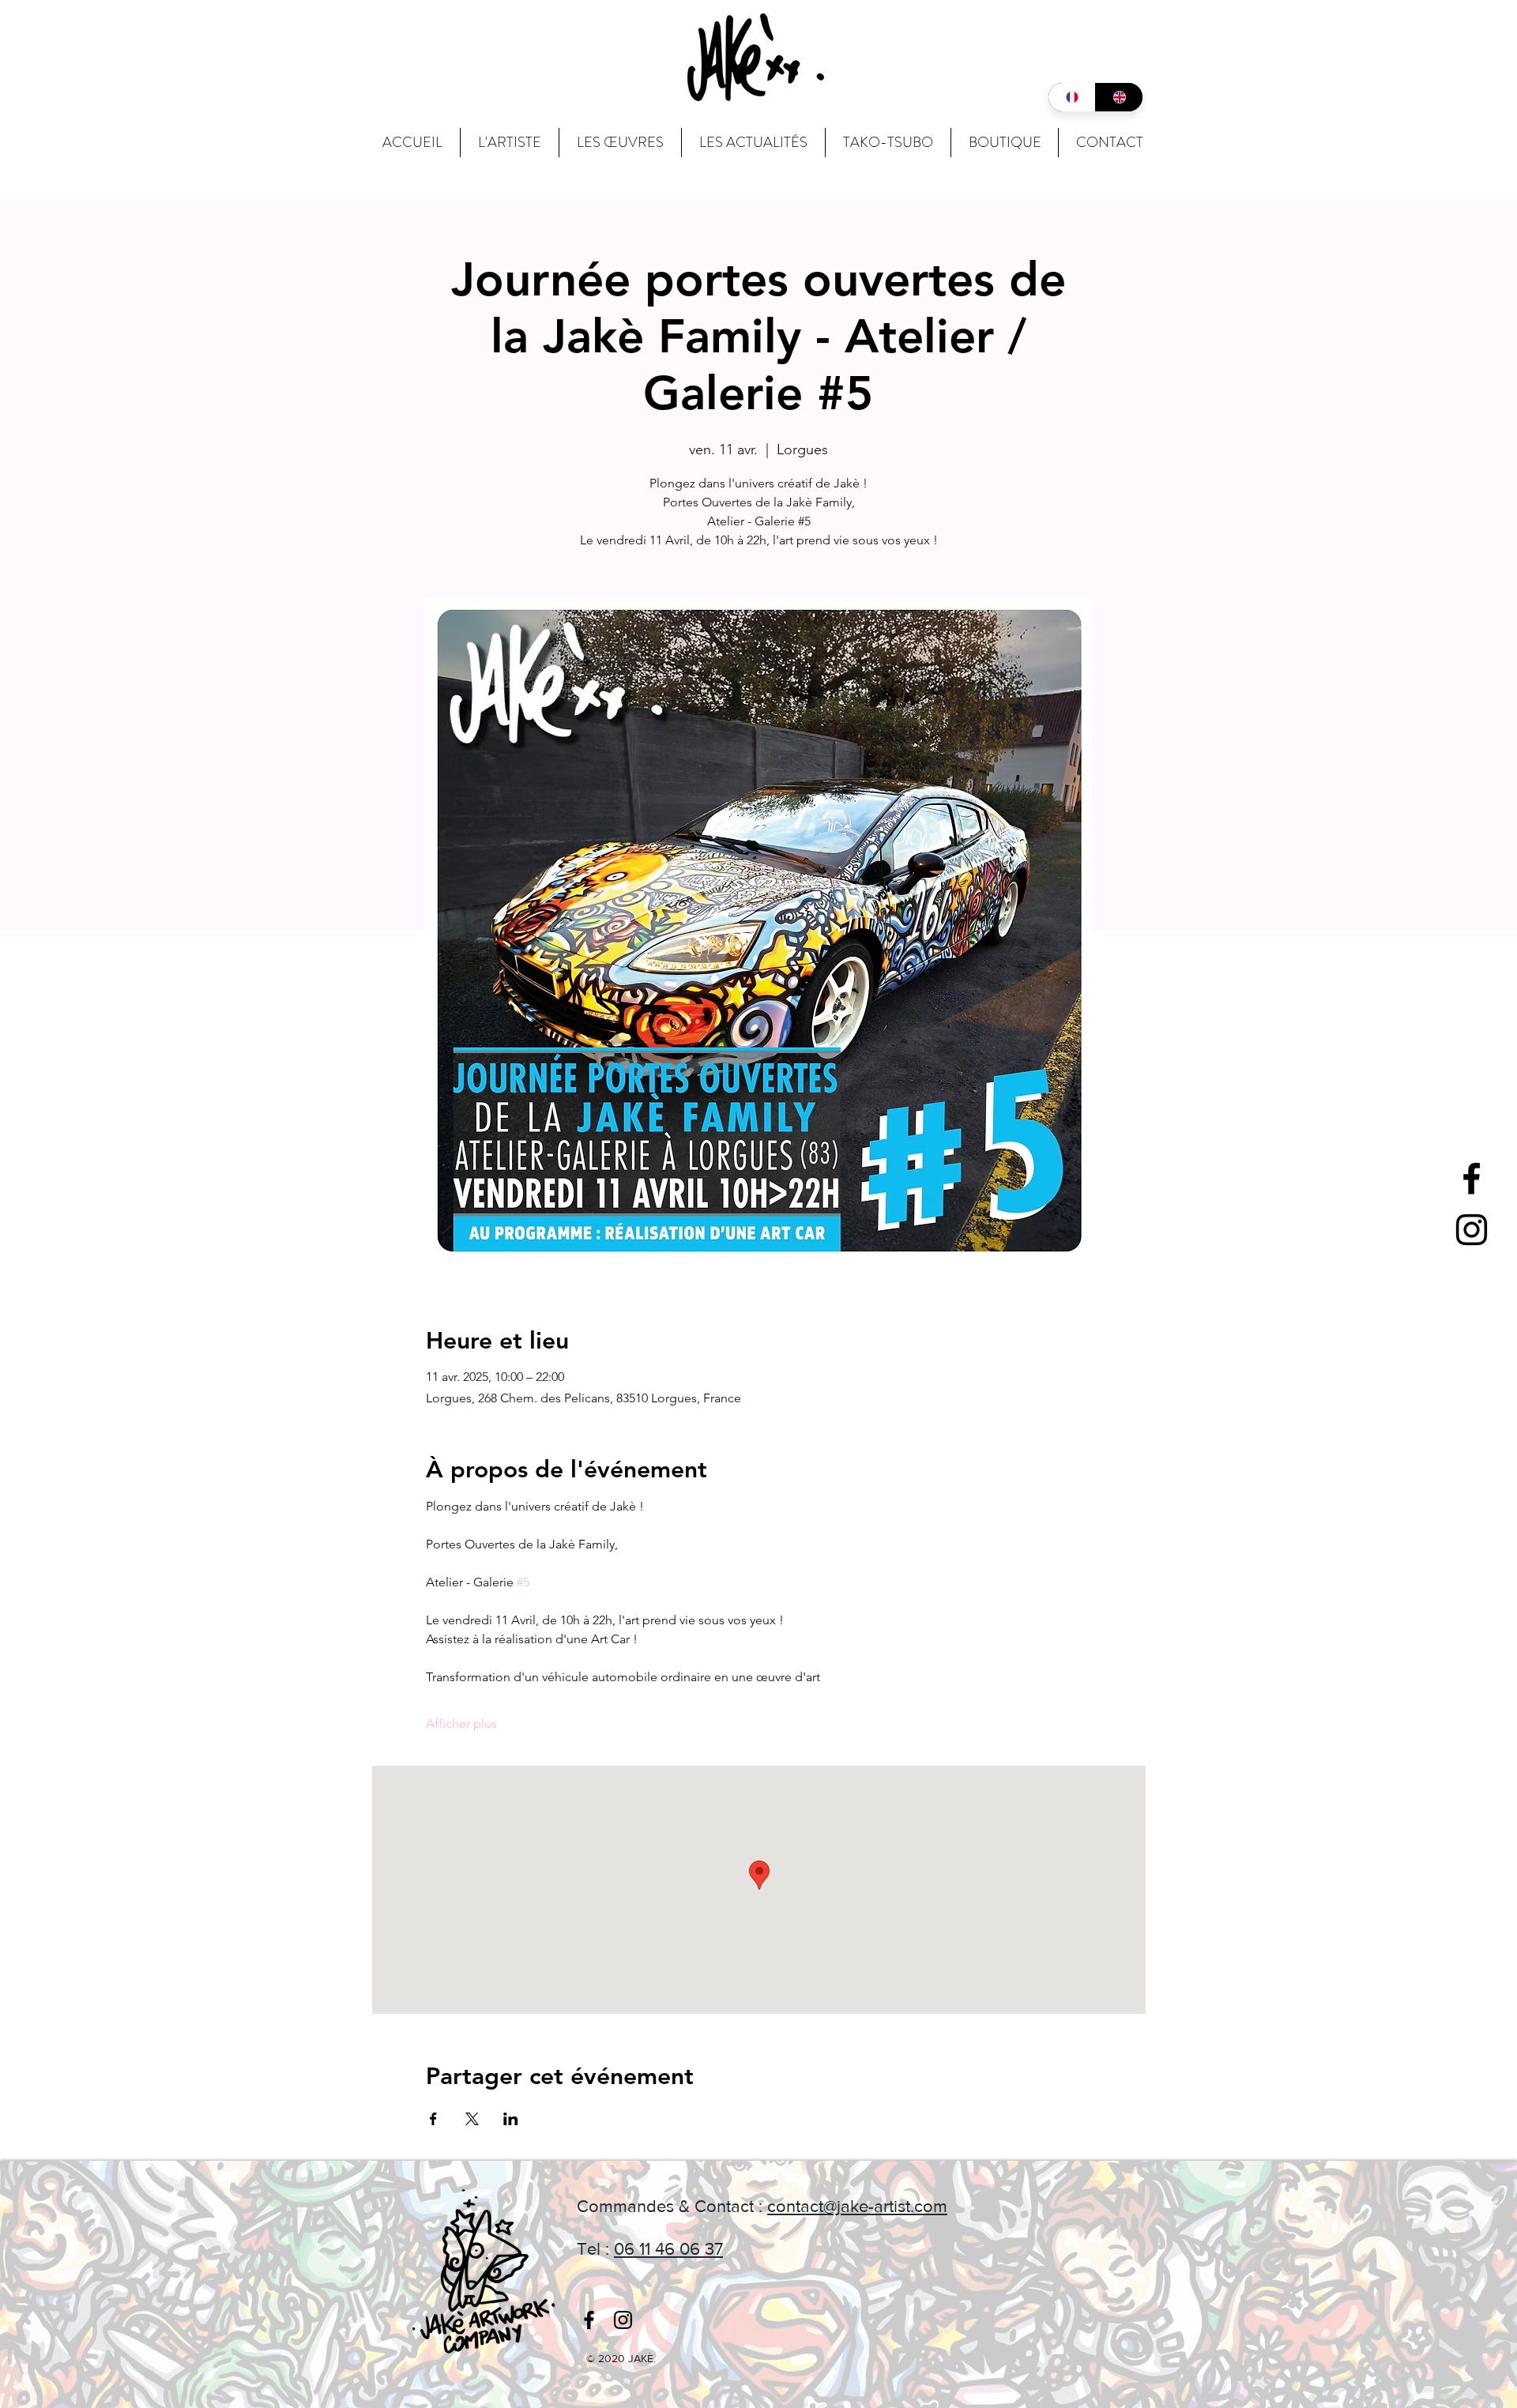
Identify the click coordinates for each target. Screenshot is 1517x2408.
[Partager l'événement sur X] (472, 2119)
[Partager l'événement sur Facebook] (433, 2119)
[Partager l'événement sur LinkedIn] (511, 2119)
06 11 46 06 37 (668, 2249)
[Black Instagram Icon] (1472, 1230)
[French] (1072, 97)
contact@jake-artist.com (857, 2206)
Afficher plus (461, 1723)
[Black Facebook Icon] (1472, 1178)
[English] (1119, 97)
